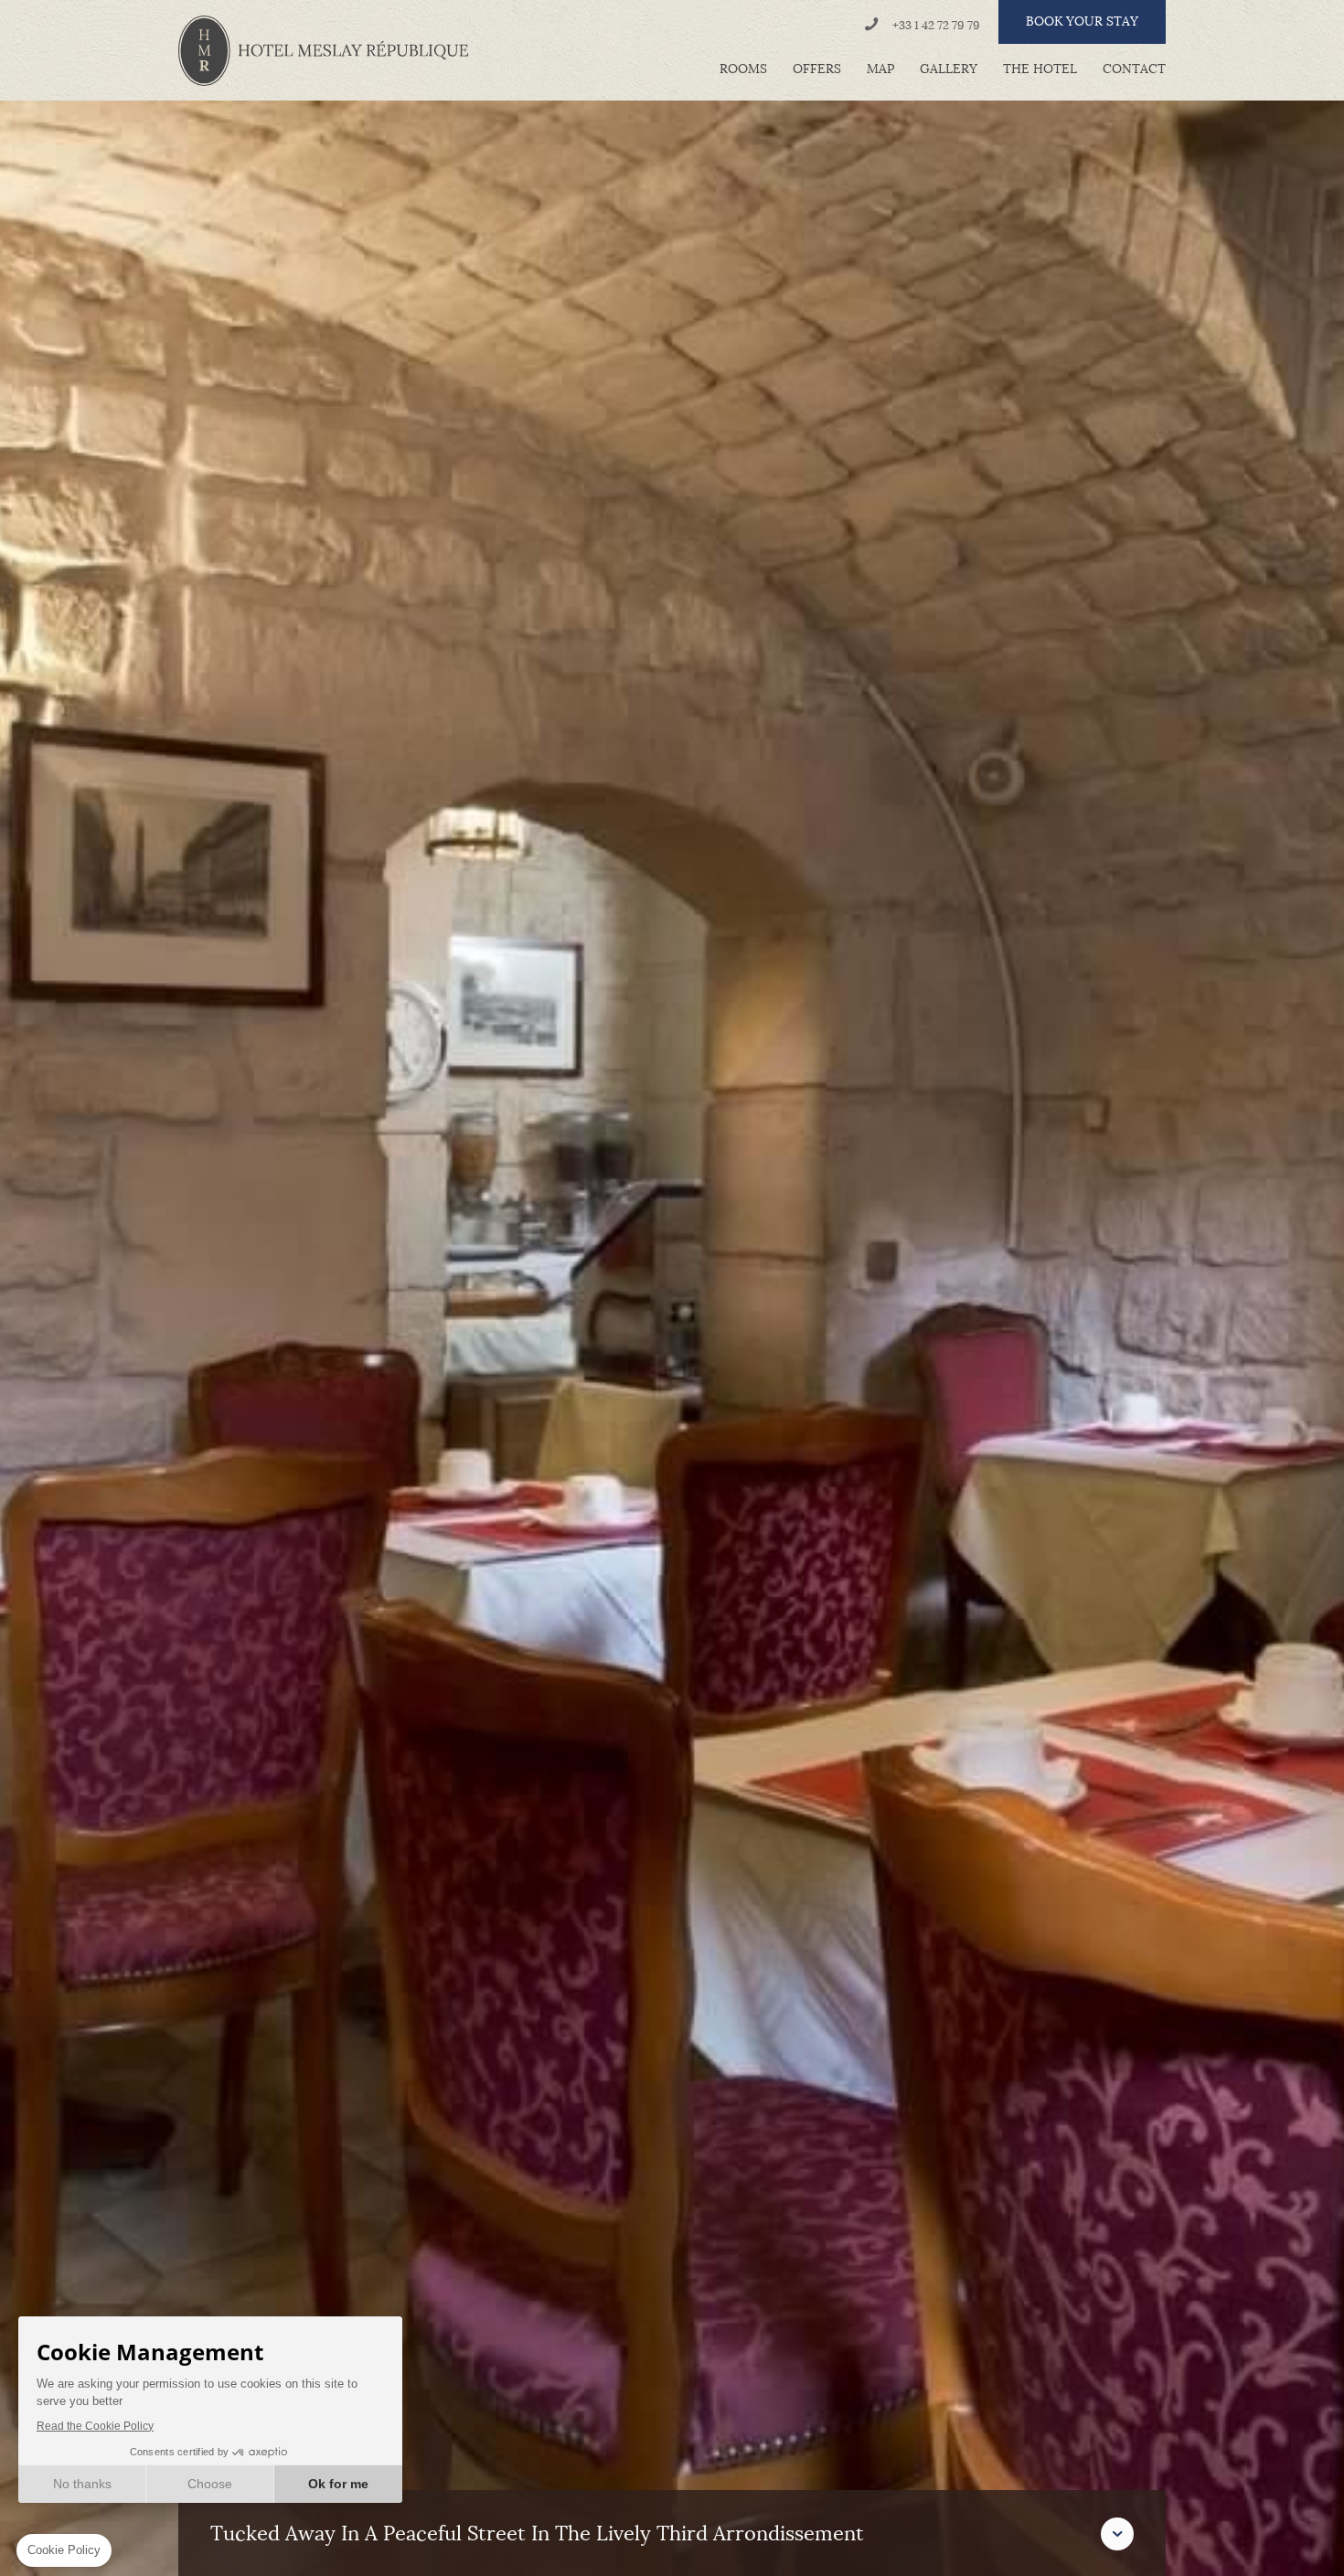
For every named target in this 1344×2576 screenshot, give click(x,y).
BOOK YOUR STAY (1082, 21)
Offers (817, 69)
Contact (1134, 69)
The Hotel (1040, 69)
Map (880, 69)
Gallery (949, 69)
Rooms (743, 69)
